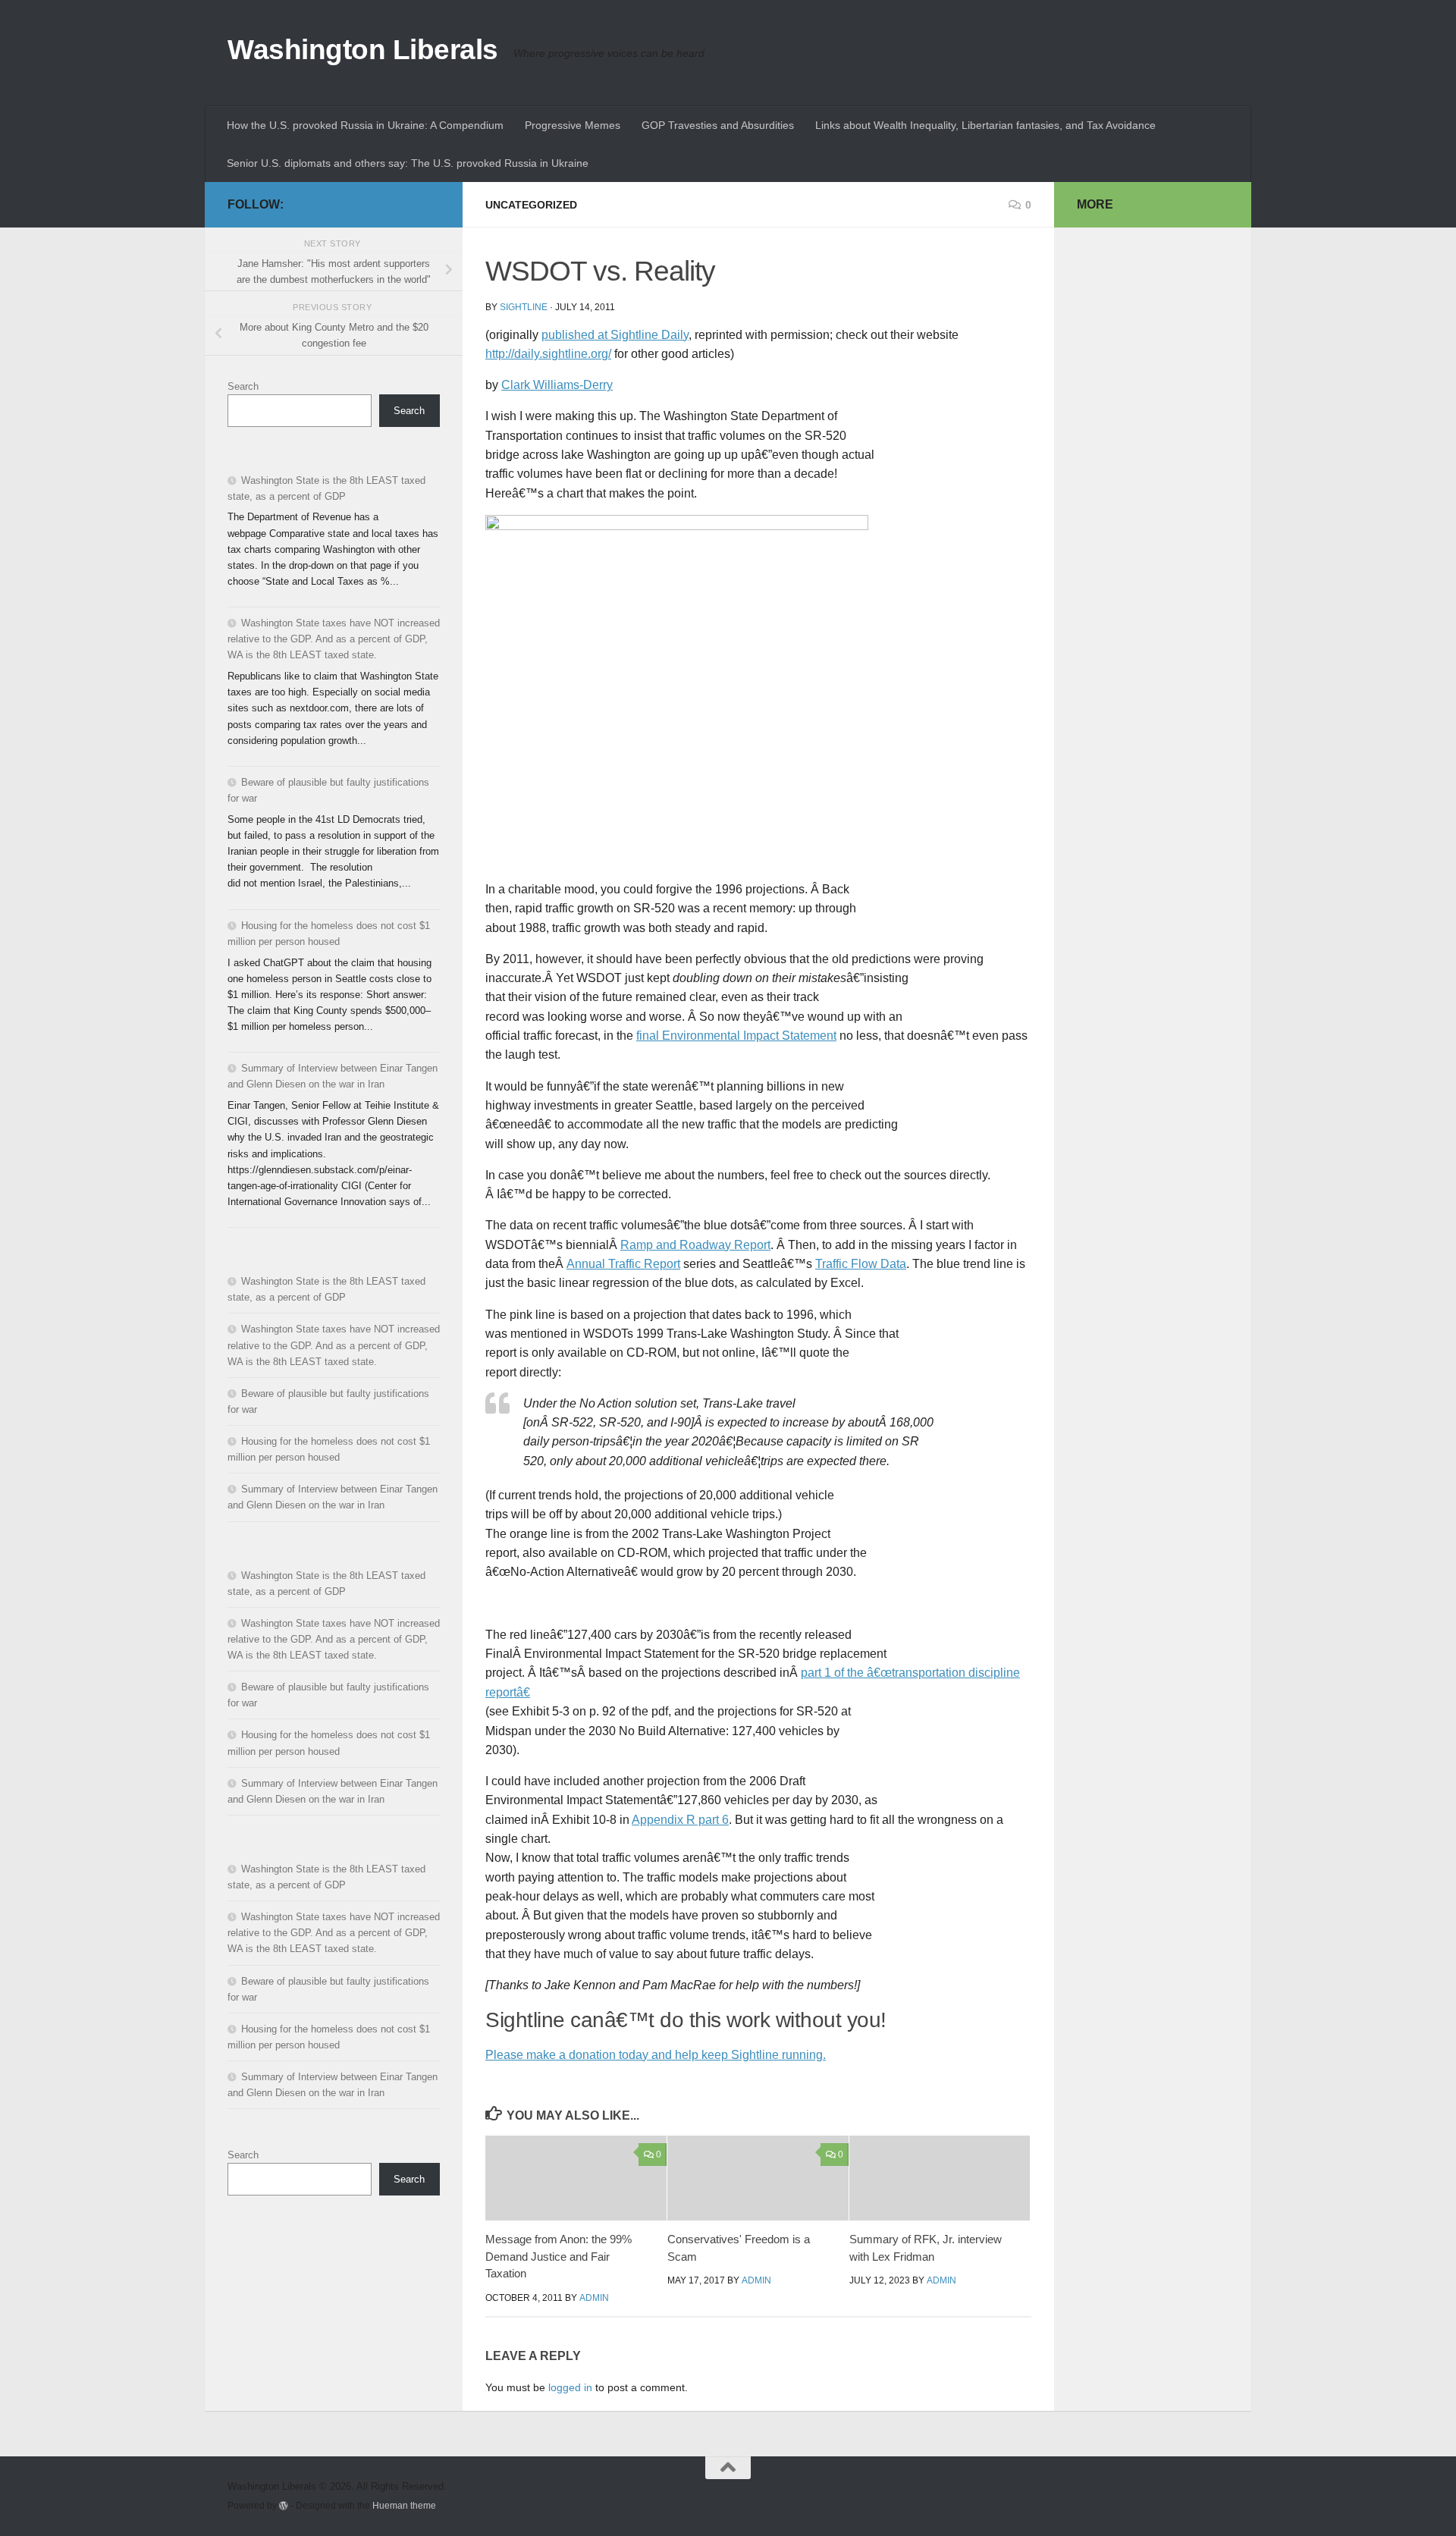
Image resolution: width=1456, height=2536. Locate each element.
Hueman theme (404, 2505)
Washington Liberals (363, 50)
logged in (570, 2387)
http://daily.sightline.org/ (548, 354)
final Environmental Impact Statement (736, 1036)
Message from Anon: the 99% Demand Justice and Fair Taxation (559, 2256)
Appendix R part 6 (680, 1820)
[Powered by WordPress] (284, 2506)
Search (243, 386)
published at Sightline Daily (615, 335)
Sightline (524, 307)
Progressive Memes (573, 125)
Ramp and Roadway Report (695, 1245)
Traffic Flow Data (861, 1264)
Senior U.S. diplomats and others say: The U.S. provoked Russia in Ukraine (408, 163)
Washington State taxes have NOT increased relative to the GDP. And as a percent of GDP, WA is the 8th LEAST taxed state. (334, 639)
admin (594, 2298)
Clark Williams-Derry (557, 385)
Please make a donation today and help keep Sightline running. (656, 2055)
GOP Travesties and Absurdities (718, 125)
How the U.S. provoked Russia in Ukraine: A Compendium (365, 125)
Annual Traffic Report (623, 1264)
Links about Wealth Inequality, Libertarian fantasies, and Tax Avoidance (985, 125)
